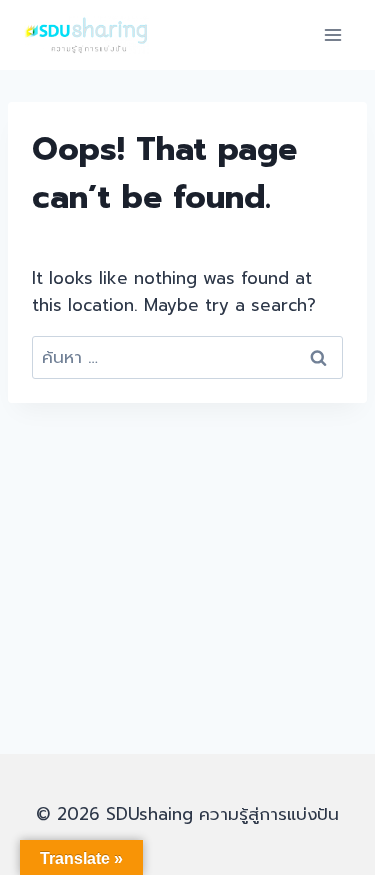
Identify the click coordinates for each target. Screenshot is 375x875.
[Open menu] (332, 34)
